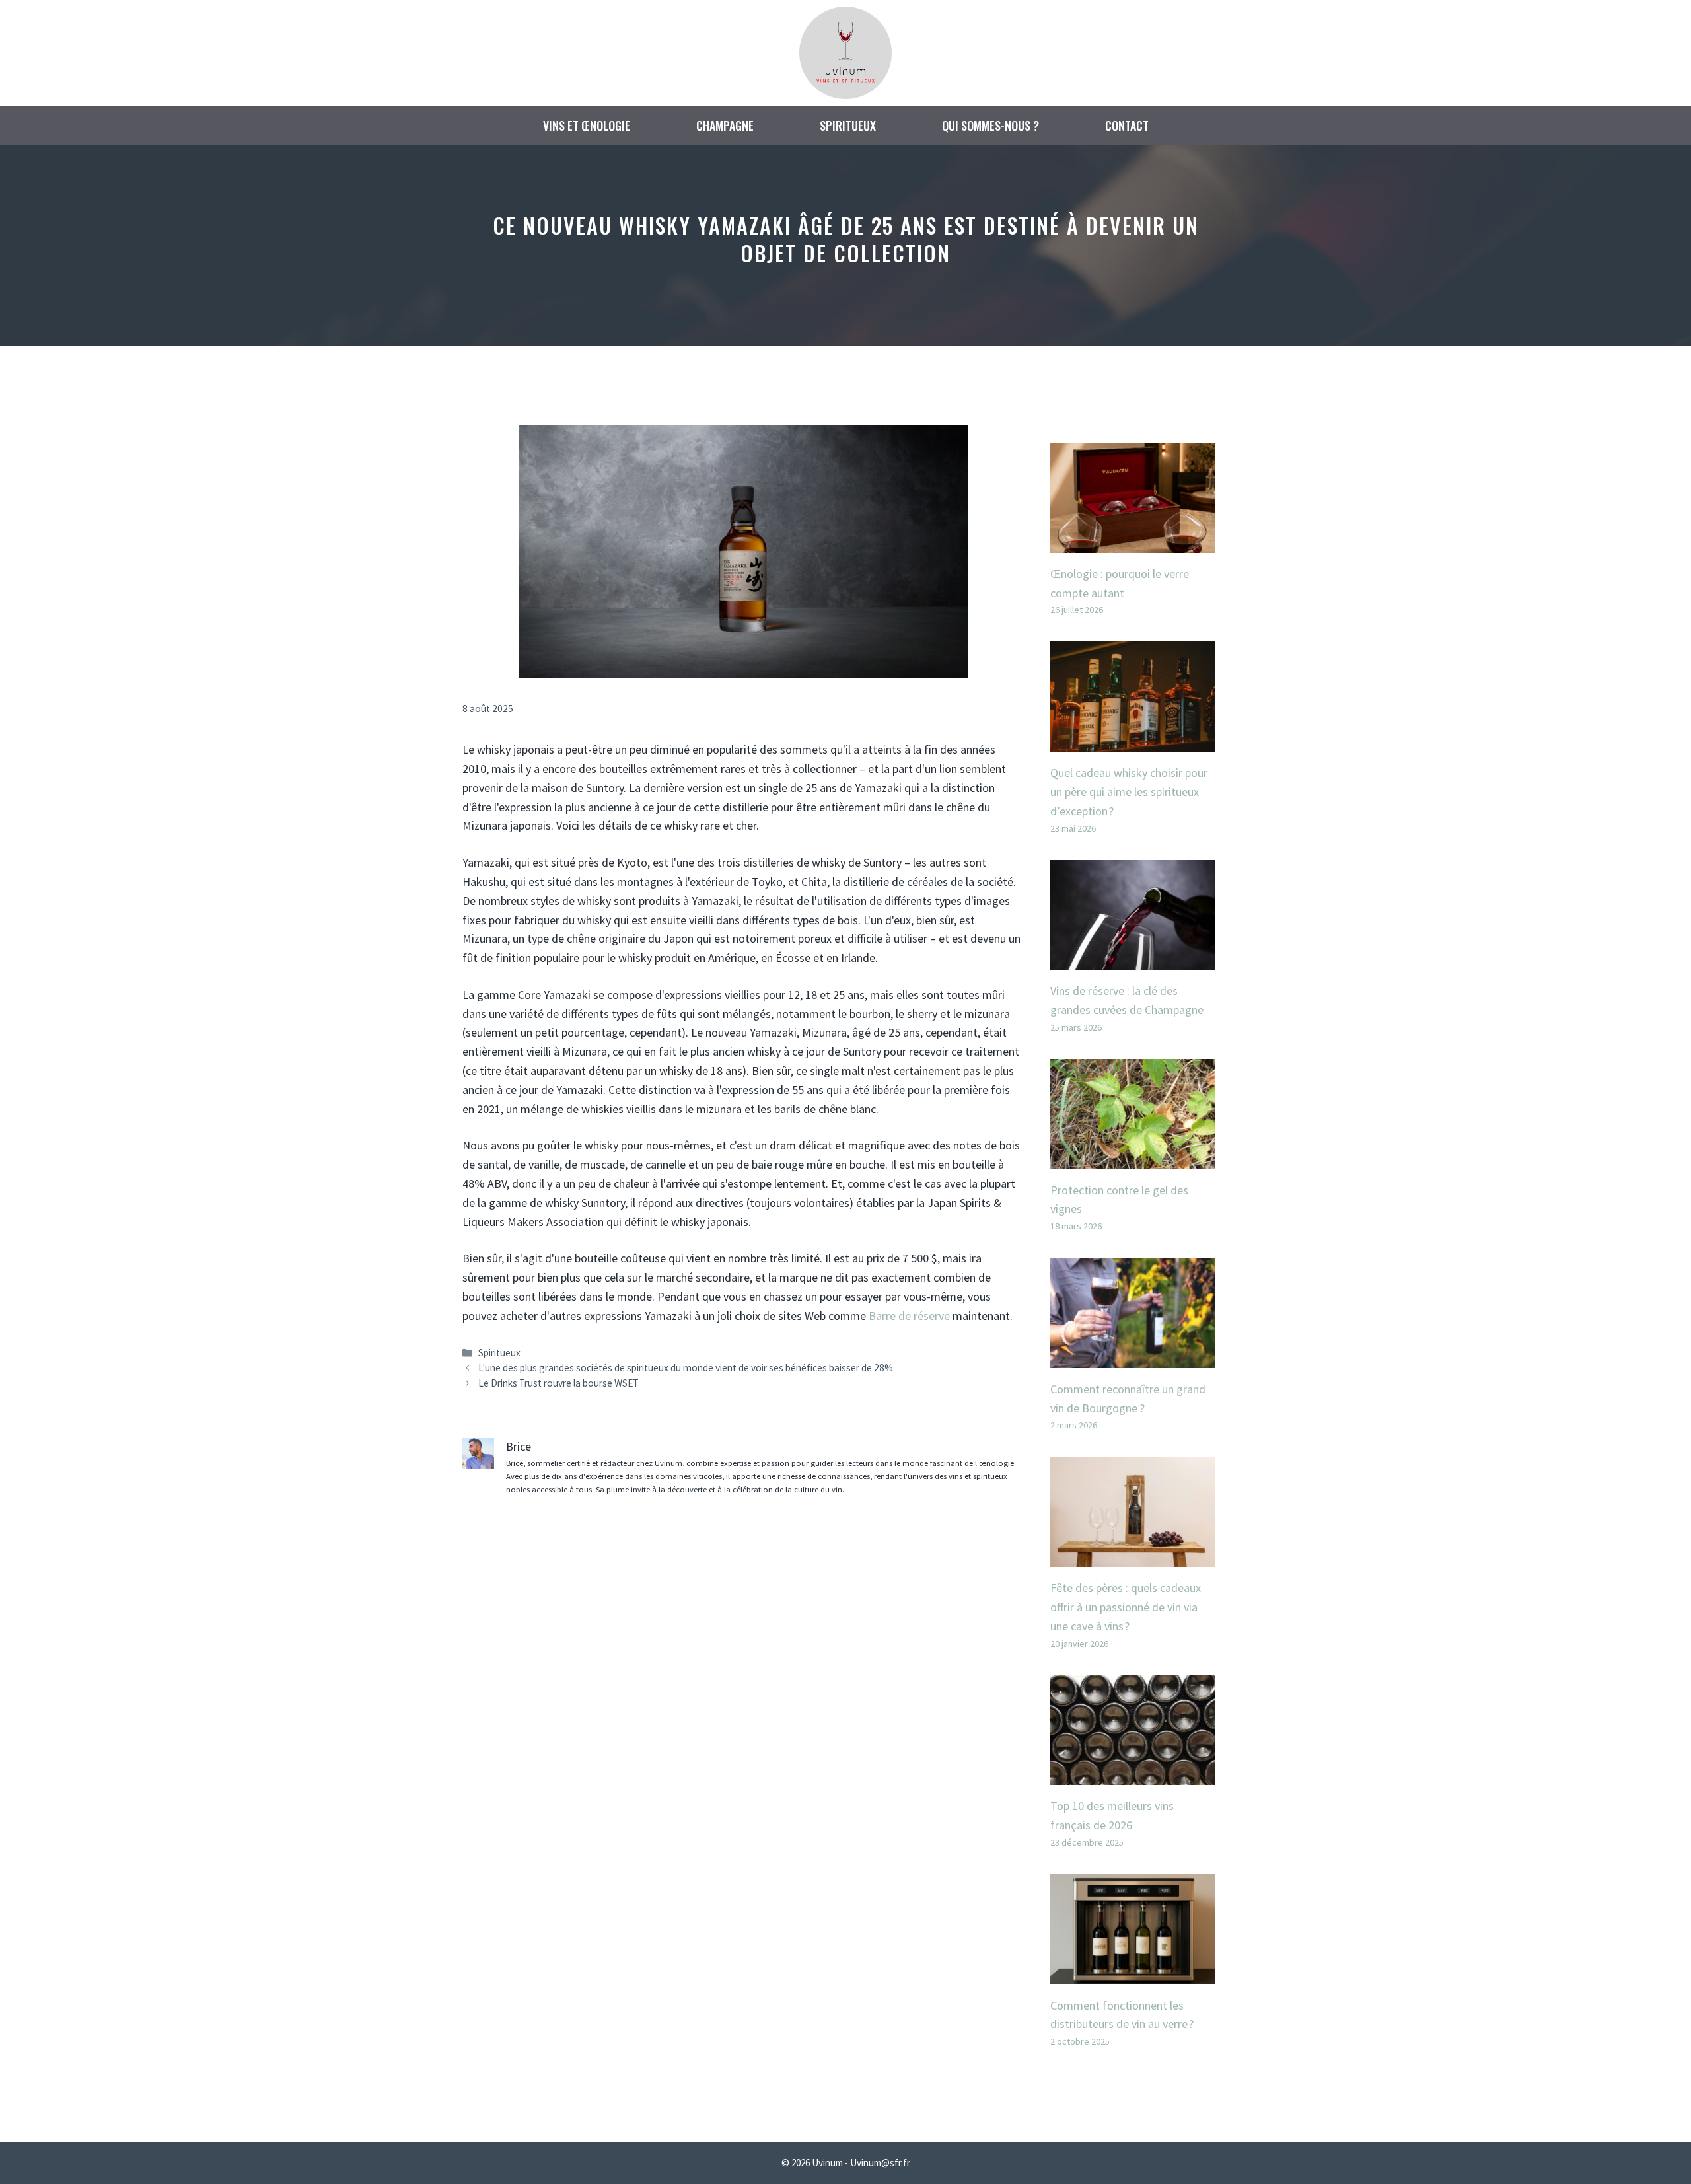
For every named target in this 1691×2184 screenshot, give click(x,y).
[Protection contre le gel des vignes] (1133, 1159)
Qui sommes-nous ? (990, 126)
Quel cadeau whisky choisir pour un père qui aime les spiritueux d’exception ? (1129, 792)
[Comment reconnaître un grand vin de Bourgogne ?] (1133, 1358)
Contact (1127, 126)
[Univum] (845, 51)
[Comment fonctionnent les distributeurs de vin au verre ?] (1133, 1974)
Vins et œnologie (587, 126)
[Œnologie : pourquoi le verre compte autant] (1133, 543)
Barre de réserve (909, 1316)
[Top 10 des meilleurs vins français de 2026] (1133, 1775)
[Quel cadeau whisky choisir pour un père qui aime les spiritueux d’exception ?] (1133, 742)
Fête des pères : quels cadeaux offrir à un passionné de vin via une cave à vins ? (1126, 1607)
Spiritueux (848, 126)
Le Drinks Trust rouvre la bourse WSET (558, 1383)
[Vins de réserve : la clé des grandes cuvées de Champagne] (1133, 960)
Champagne (725, 126)
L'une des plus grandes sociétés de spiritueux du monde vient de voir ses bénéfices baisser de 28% (686, 1368)
